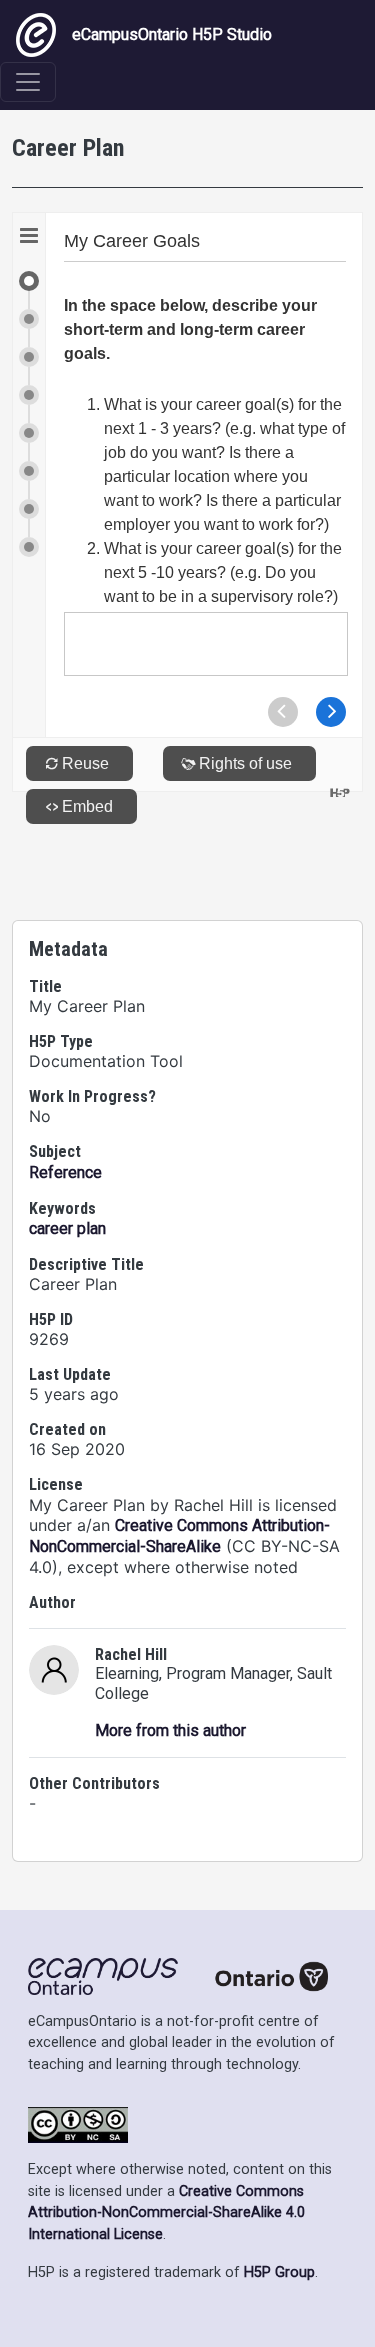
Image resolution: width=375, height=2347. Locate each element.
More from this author (170, 1730)
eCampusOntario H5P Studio (172, 34)
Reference (65, 1172)
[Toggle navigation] (28, 82)
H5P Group (279, 2272)
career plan (67, 1228)
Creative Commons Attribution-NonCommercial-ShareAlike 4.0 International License (166, 2213)
